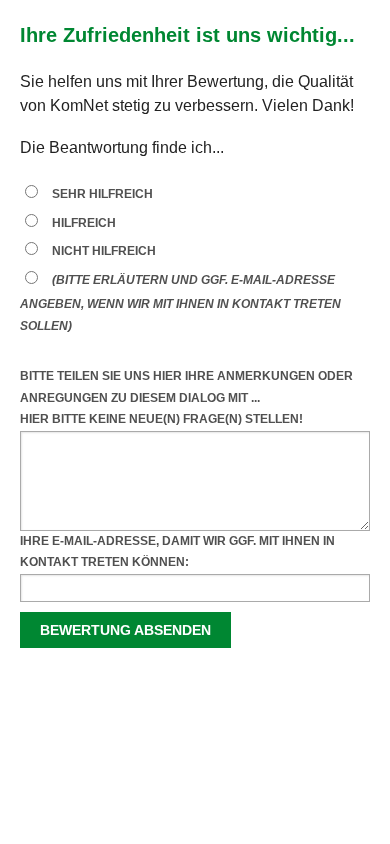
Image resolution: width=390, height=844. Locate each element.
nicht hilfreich (104, 251)
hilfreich (84, 223)
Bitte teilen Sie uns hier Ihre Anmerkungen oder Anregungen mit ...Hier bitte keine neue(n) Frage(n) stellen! (186, 397)
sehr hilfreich (102, 194)
